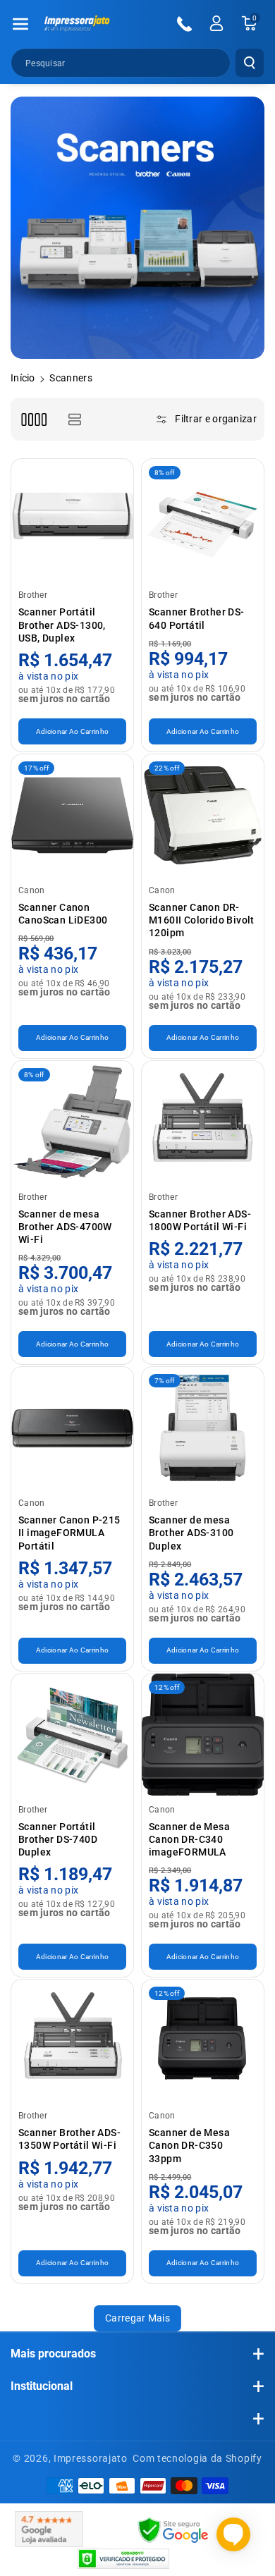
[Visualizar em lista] (74, 419)
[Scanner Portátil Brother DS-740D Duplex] (72, 1735)
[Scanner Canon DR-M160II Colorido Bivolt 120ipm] (203, 815)
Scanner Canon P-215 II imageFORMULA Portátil (69, 1533)
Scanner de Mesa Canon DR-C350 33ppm (189, 2145)
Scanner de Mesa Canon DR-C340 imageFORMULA (189, 1839)
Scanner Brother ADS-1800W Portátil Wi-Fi (200, 1220)
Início (23, 378)
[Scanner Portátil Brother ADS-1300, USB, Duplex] (72, 520)
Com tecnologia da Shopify (197, 2458)
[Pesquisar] (250, 63)
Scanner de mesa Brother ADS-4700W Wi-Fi (65, 1227)
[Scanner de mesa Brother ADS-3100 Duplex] (203, 1428)
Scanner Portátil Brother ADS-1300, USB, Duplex (62, 625)
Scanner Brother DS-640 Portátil (197, 618)
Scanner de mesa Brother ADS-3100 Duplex (191, 1533)
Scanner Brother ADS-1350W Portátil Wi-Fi (69, 2139)
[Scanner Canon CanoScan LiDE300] (72, 815)
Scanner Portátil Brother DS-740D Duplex (58, 1839)
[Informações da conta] (216, 23)
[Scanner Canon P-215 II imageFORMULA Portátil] (72, 1428)
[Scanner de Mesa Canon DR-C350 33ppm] (203, 2041)
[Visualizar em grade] (33, 419)
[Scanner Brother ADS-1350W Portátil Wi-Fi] (72, 2041)
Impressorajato (91, 2458)
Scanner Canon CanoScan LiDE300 (63, 914)
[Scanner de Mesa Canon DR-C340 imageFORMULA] (203, 1735)
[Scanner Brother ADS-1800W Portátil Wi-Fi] (203, 1122)
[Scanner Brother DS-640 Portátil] (203, 520)
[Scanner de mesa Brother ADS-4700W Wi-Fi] (72, 1122)
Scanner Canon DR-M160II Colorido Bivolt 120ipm (202, 920)
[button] (20, 24)
